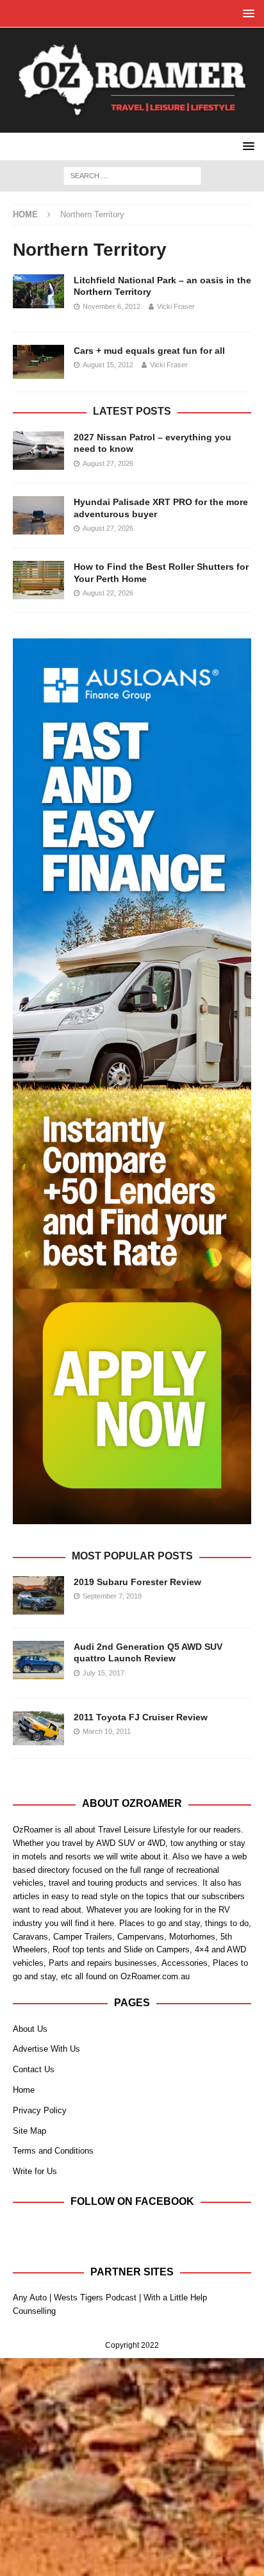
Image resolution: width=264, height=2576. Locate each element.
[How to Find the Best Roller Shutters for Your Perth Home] (38, 580)
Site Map (29, 2131)
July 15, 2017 (103, 1673)
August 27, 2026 (108, 463)
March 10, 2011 (107, 1731)
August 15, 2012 (108, 365)
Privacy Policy (40, 2110)
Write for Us (35, 2171)
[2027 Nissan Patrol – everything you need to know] (38, 451)
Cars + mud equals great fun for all (149, 351)
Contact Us (34, 2069)
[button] (246, 13)
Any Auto (30, 2298)
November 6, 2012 (111, 306)
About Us (30, 2029)
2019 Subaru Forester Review (137, 1582)
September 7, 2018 (112, 1596)
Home (24, 2090)
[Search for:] (132, 175)
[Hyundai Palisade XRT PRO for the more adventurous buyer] (38, 515)
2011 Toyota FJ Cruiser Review (141, 1717)
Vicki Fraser (176, 306)
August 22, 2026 (108, 593)
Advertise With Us (46, 2049)
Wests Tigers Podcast (95, 2298)
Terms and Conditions (53, 2151)
